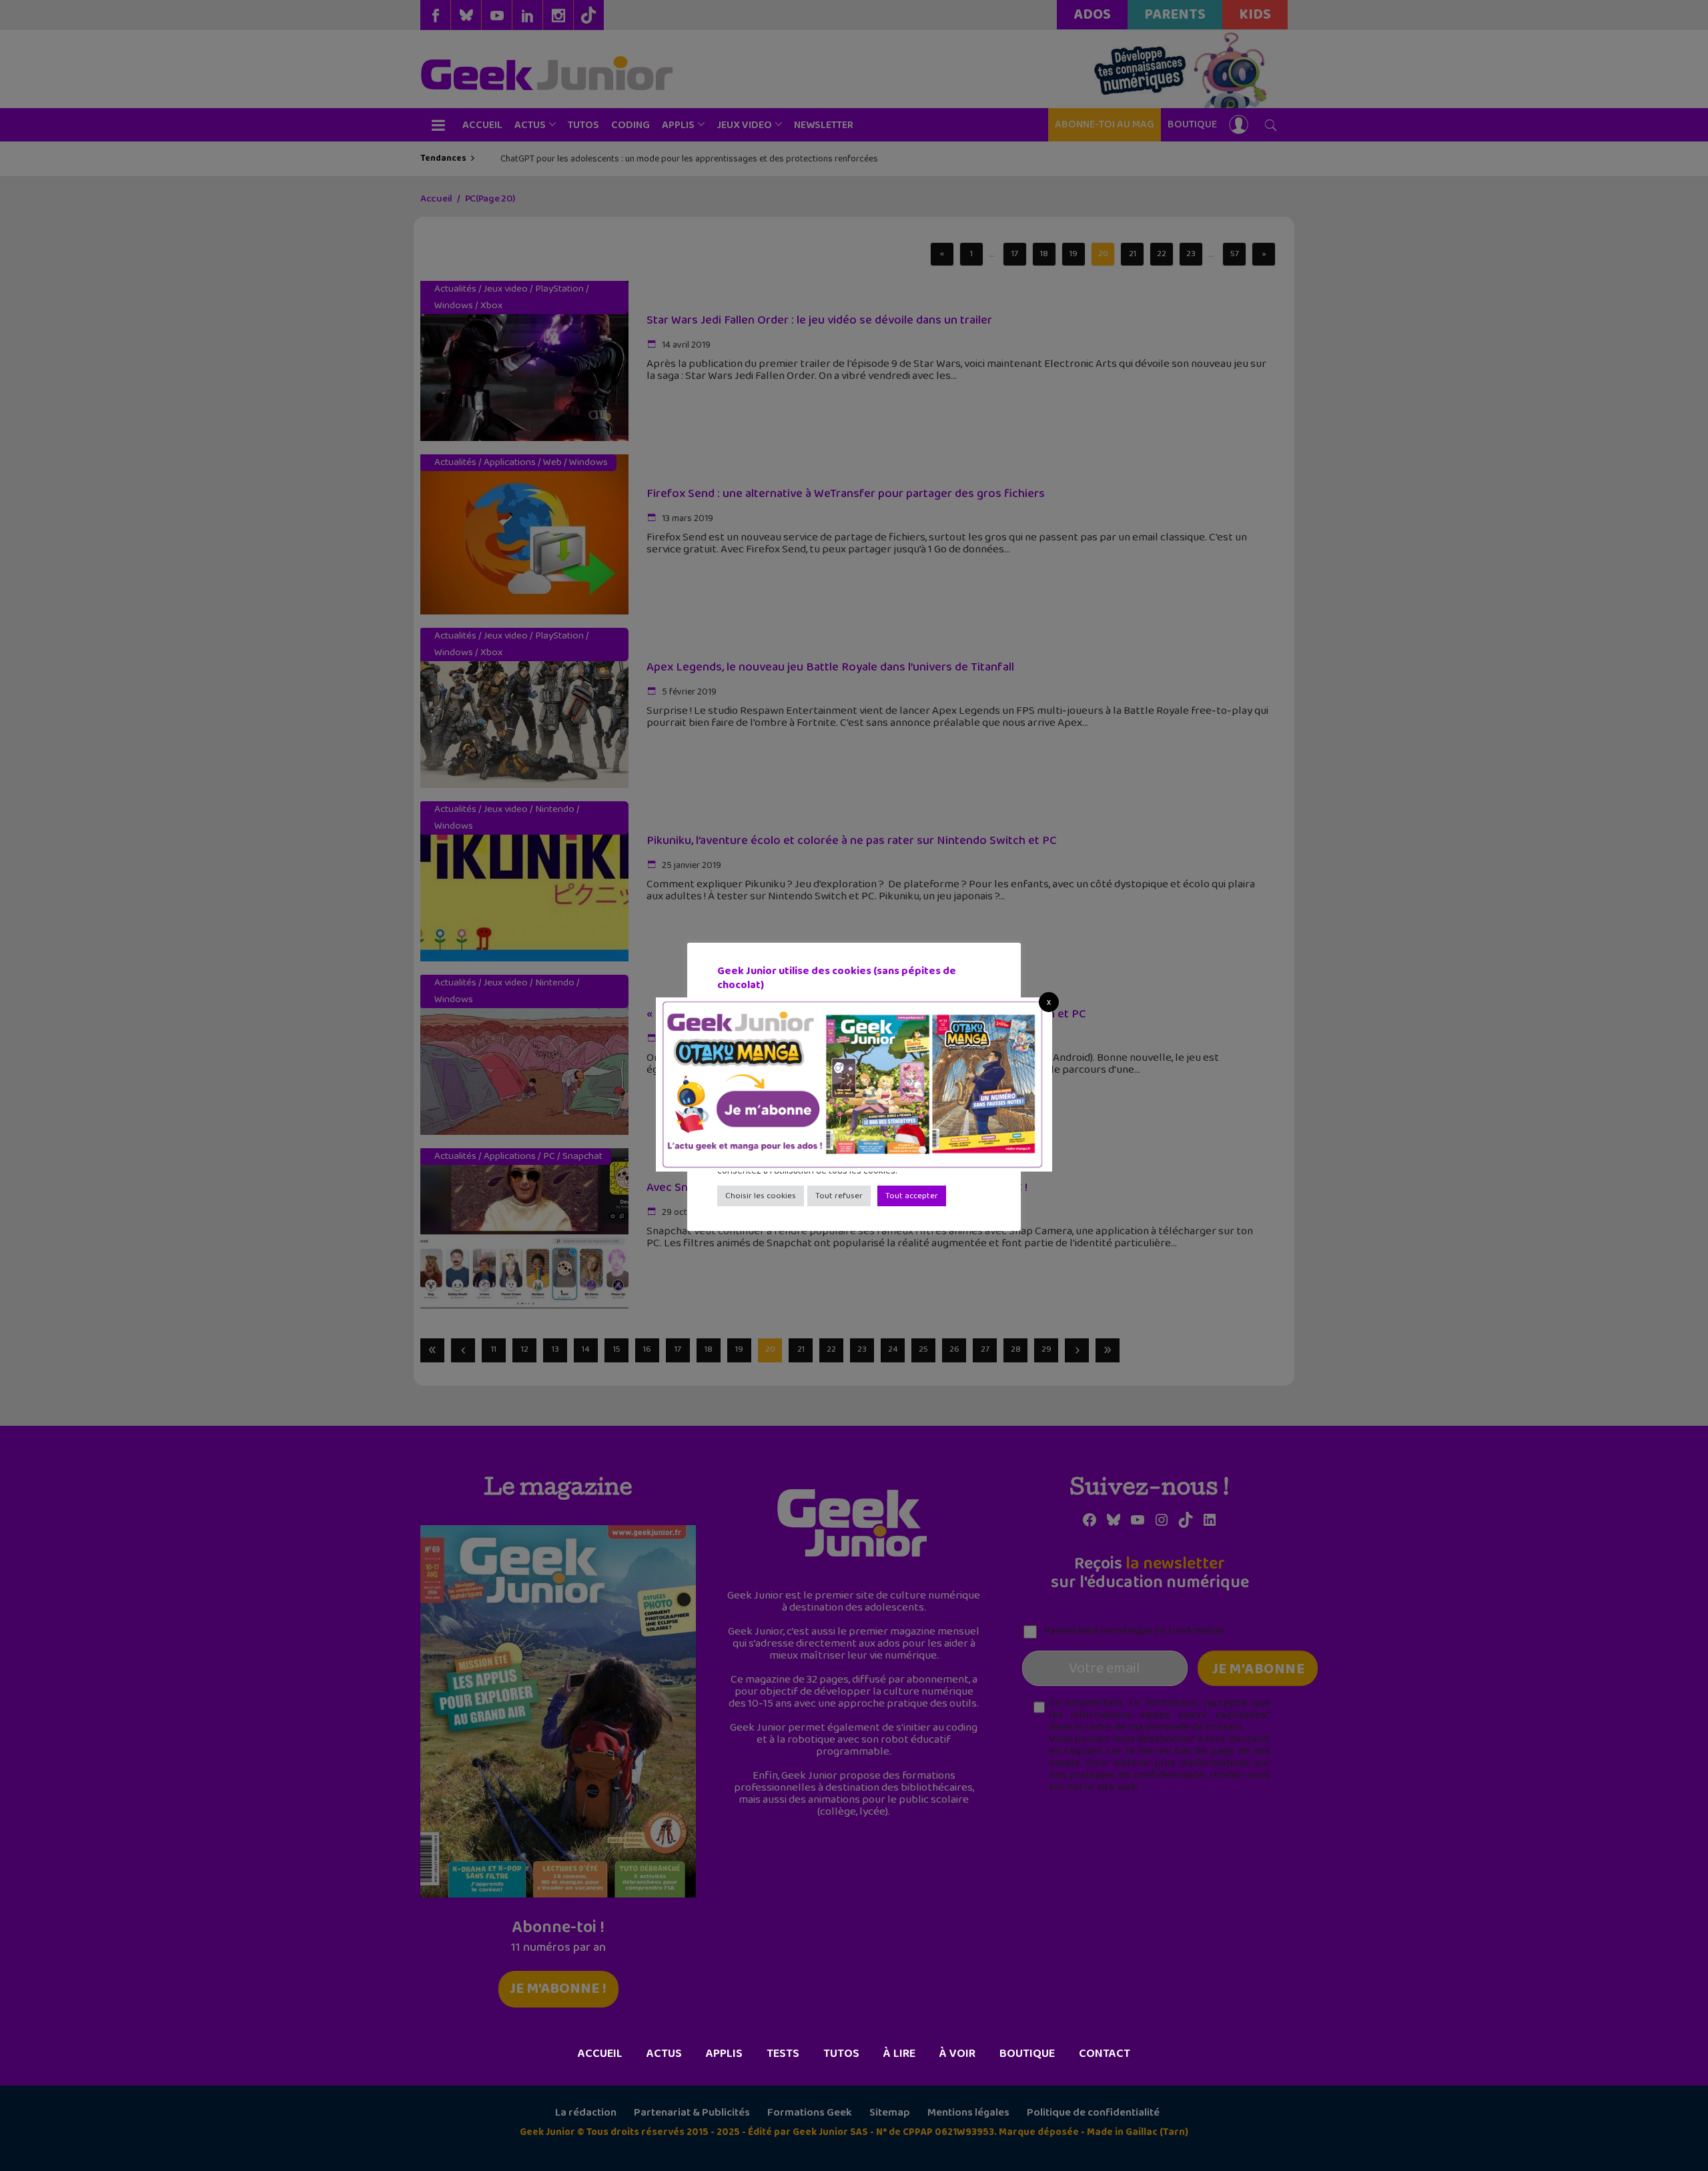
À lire (899, 2054)
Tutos (841, 2054)
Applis (724, 2054)
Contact (1105, 2054)
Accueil (600, 2054)
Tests (783, 2054)
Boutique (1027, 2054)
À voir (957, 2054)
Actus (664, 2054)
